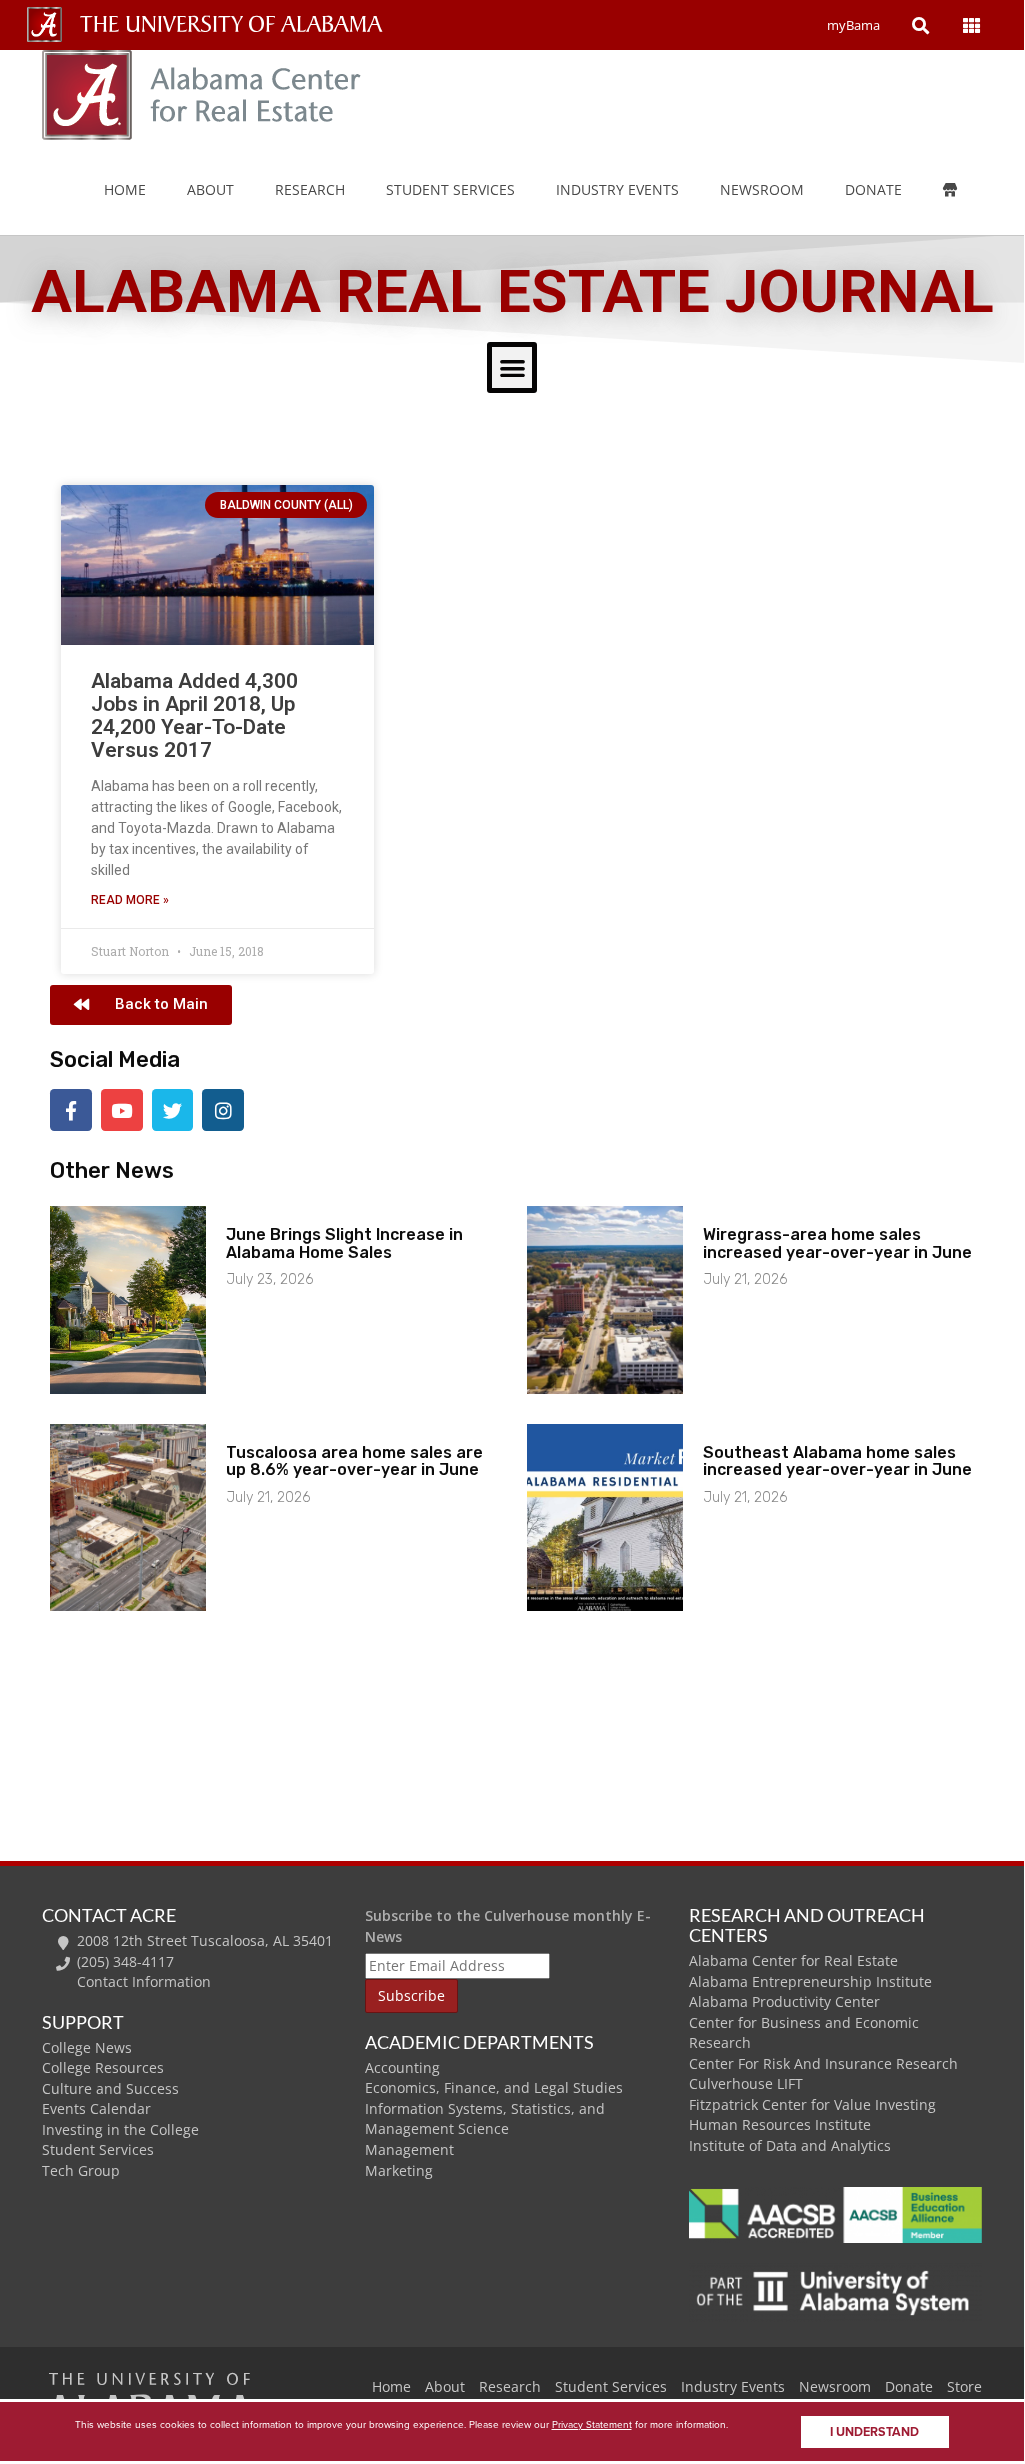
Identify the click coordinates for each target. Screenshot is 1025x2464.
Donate (873, 189)
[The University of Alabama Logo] (237, 24)
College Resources (103, 2067)
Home (125, 189)
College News (87, 2047)
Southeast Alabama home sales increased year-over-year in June (837, 1461)
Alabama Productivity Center (784, 2001)
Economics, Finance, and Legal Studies (494, 2087)
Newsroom (762, 189)
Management (409, 2149)
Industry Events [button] (617, 189)
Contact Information (144, 1981)
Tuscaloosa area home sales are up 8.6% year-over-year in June (354, 1461)
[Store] (964, 190)
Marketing (399, 2170)
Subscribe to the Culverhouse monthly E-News (508, 1926)
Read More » (130, 900)
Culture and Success (110, 2088)
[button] (512, 367)
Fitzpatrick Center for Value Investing (812, 2104)
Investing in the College (120, 2129)
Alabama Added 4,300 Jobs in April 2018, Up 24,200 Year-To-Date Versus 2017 (194, 715)
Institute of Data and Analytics (790, 2145)
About (210, 189)
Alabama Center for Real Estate (793, 1960)
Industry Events (733, 2386)
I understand (874, 2432)
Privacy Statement (592, 2424)
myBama (853, 25)
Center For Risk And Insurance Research (823, 2063)
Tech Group (81, 2170)
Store (964, 2386)
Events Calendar (96, 2108)
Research (310, 189)
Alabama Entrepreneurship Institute (810, 1981)
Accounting (402, 2067)
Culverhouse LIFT (746, 2083)
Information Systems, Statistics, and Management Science (485, 2119)
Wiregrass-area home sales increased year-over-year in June (837, 1243)
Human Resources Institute (780, 2124)
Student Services (450, 189)
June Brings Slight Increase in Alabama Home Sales (344, 1243)
